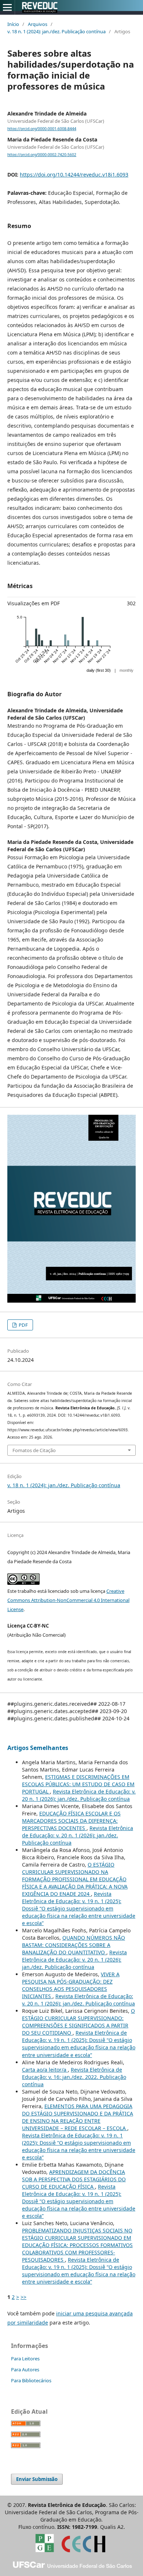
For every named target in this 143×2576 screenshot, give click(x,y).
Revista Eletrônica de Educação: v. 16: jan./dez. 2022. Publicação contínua (74, 2077)
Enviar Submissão (37, 2479)
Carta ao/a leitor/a (45, 2070)
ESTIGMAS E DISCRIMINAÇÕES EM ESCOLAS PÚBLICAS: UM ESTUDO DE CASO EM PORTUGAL (78, 1784)
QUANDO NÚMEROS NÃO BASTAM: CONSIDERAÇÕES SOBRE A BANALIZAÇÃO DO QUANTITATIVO (74, 1945)
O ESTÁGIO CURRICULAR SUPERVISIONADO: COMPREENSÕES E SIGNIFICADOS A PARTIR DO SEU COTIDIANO (78, 2022)
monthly (126, 670)
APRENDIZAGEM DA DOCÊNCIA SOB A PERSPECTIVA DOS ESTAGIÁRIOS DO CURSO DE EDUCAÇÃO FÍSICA (74, 2179)
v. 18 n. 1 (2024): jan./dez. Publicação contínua (56, 31)
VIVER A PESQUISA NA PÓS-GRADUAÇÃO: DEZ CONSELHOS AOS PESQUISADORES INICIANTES (71, 1985)
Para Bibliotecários (31, 2380)
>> (23, 2297)
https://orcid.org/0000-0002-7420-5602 (42, 155)
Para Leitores (25, 2359)
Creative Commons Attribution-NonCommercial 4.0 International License (68, 1600)
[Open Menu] (7, 7)
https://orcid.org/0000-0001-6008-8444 (42, 129)
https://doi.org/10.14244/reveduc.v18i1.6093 (74, 175)
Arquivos (38, 24)
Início (13, 24)
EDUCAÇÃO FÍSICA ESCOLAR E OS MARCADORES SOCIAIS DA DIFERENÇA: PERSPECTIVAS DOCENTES (71, 1821)
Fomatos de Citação (34, 1450)
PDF (23, 1325)
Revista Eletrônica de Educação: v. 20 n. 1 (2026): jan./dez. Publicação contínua (79, 1795)
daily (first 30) (99, 670)
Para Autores (25, 2369)
